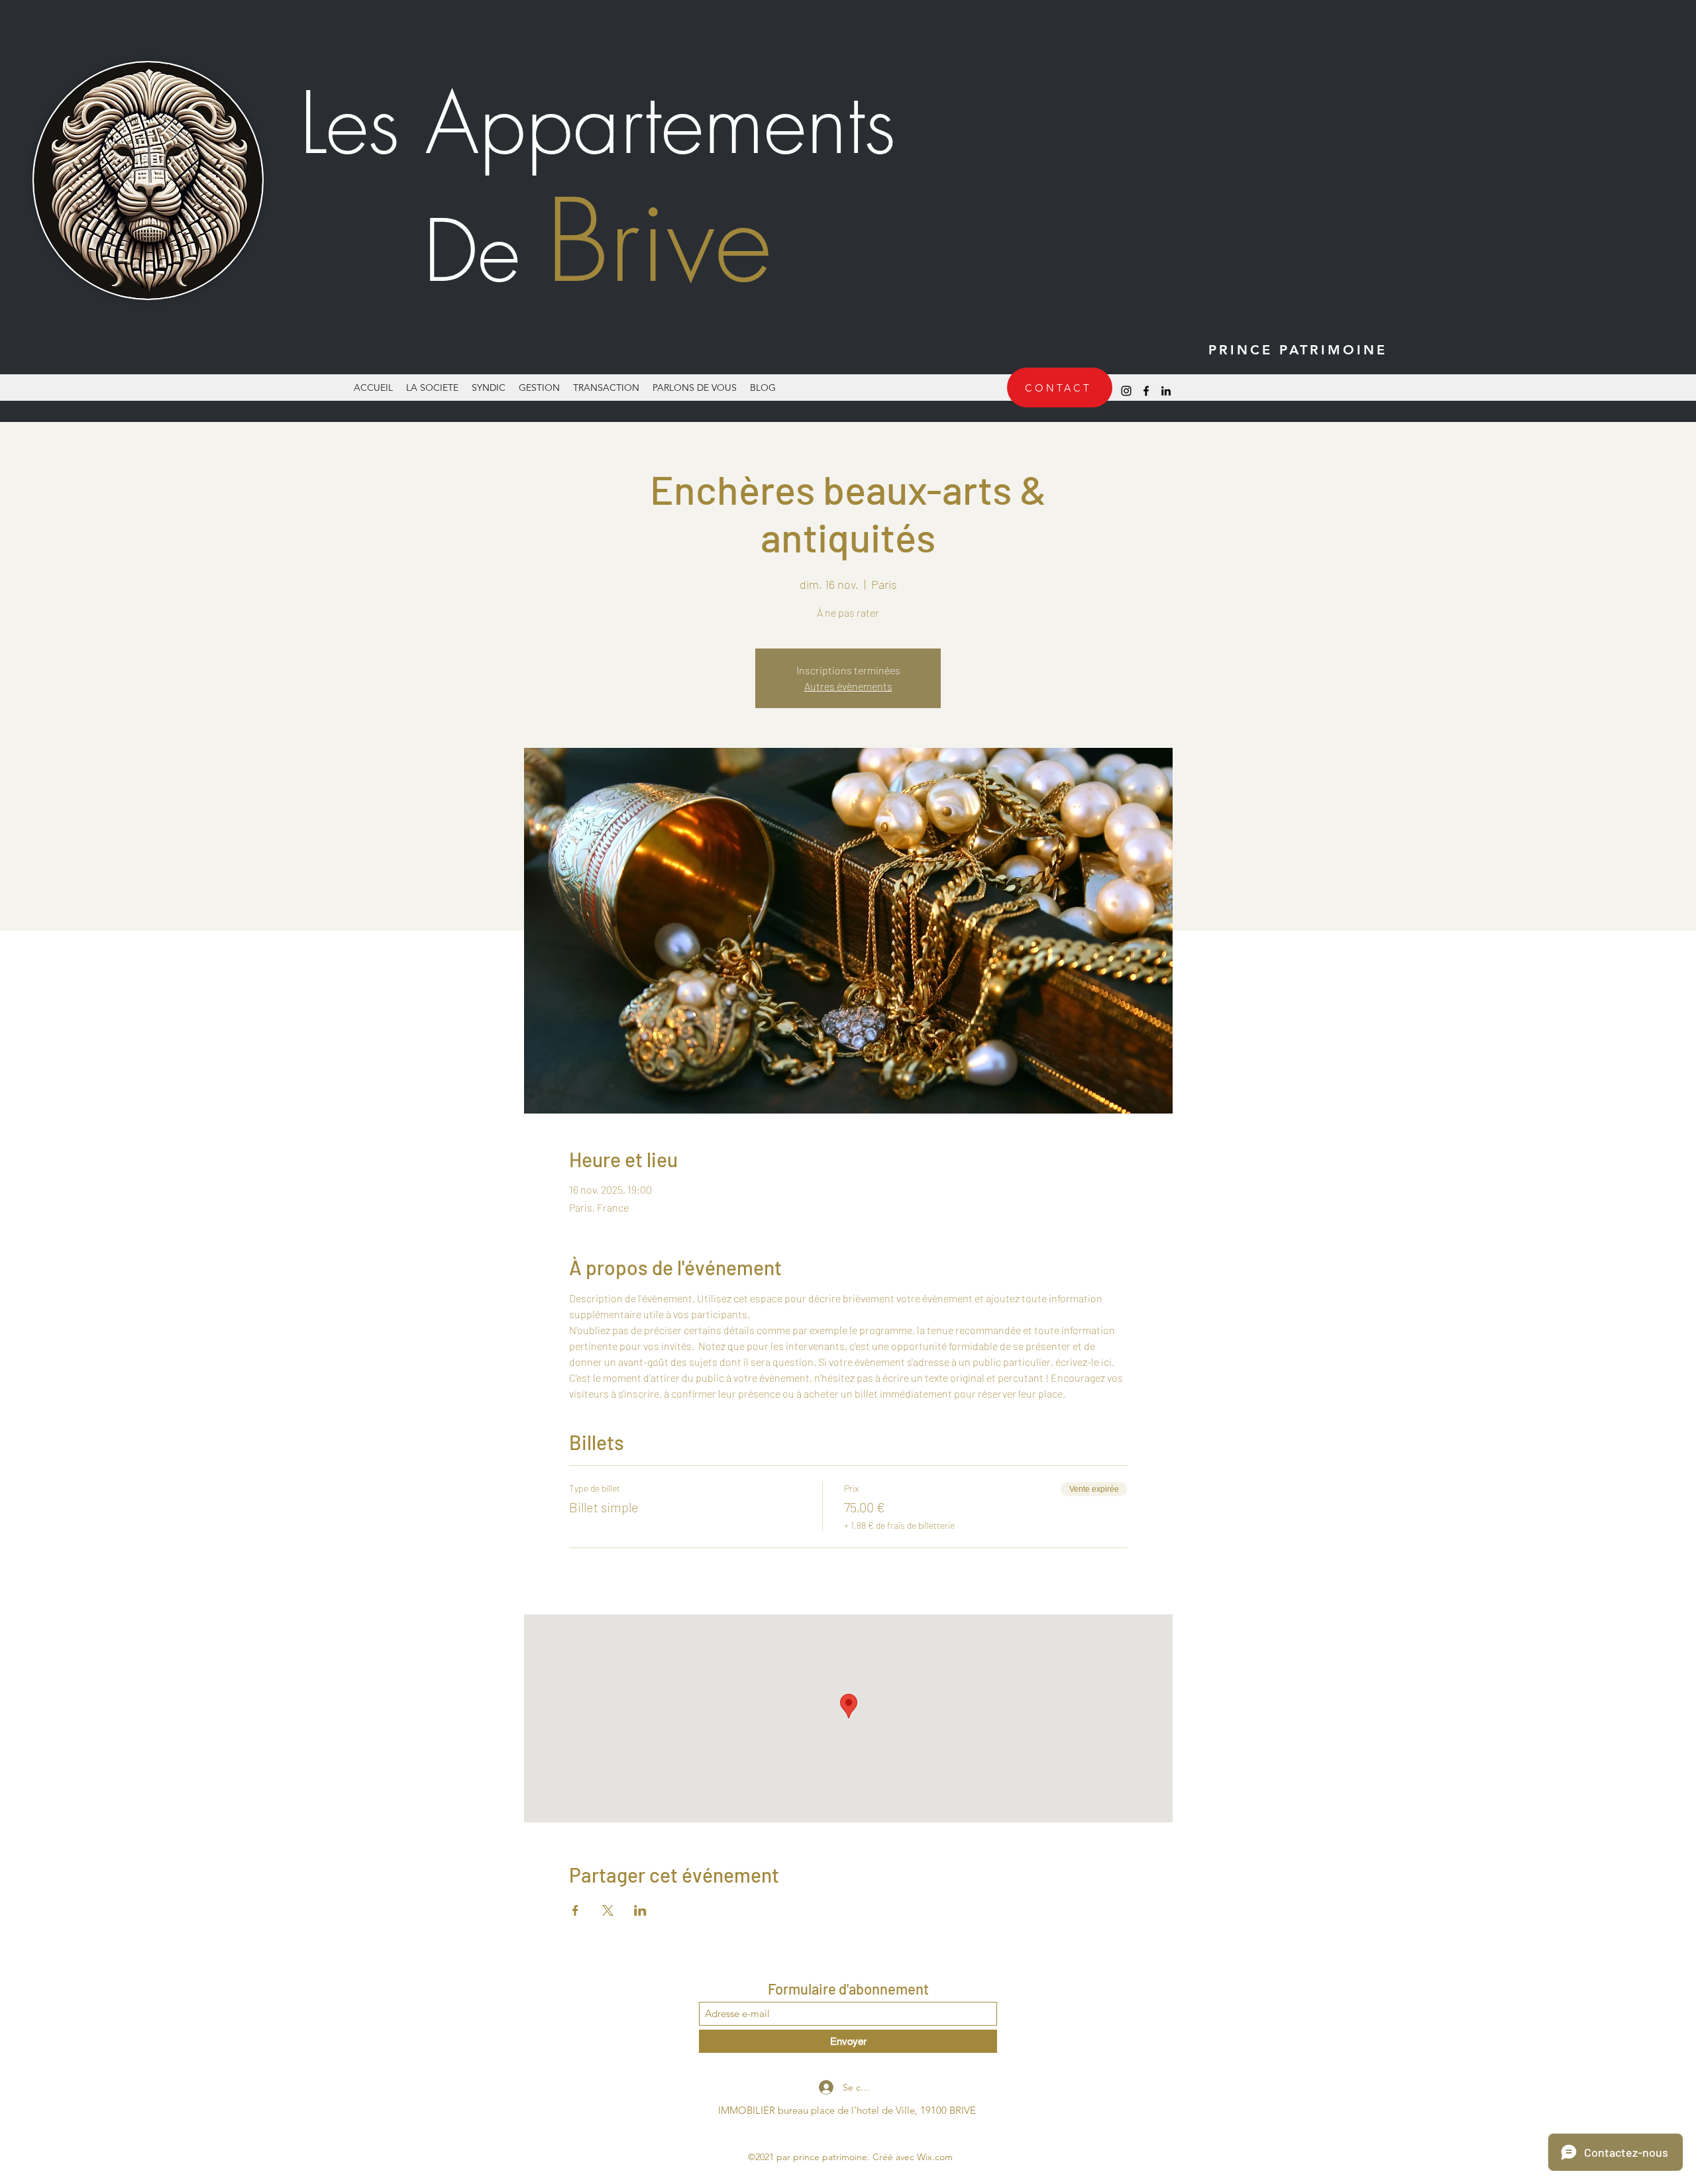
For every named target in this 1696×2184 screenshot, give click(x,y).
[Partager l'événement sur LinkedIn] (640, 1910)
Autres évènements (848, 686)
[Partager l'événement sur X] (608, 1910)
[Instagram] (1126, 391)
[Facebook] (1146, 391)
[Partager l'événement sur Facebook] (575, 1910)
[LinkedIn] (1166, 391)
